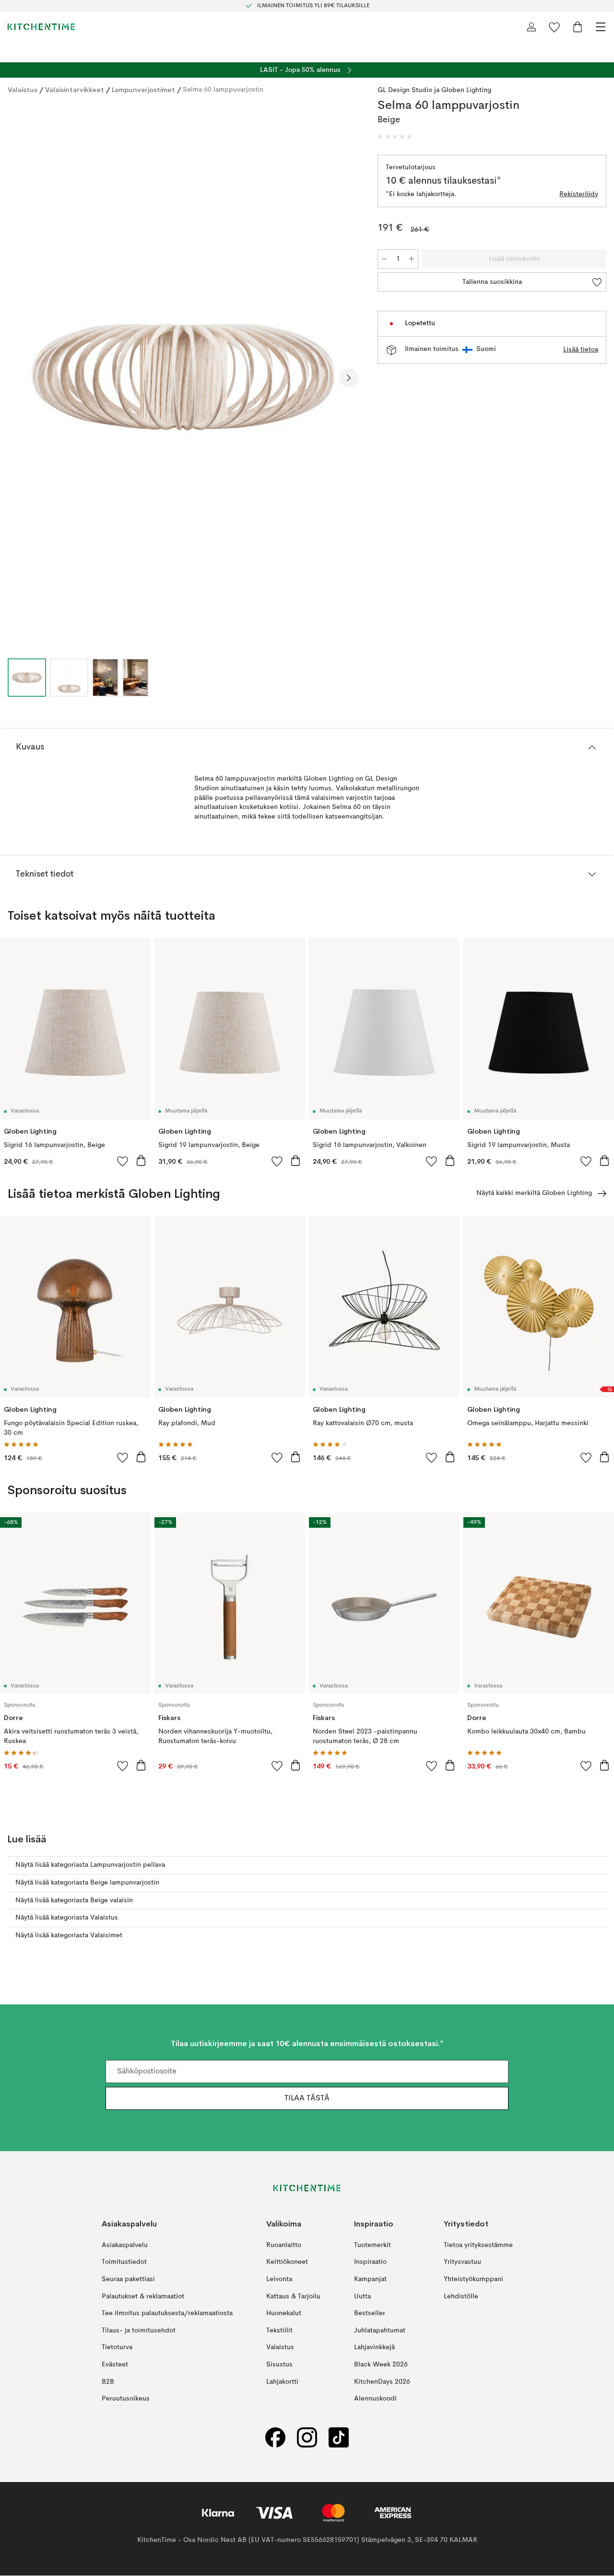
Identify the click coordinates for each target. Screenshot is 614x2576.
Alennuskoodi (375, 2399)
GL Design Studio (405, 90)
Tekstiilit (279, 2330)
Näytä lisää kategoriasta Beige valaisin (74, 1900)
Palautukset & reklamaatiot (143, 2296)
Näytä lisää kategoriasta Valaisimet (69, 1935)
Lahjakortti (282, 2382)
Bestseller (370, 2314)
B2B (108, 2382)
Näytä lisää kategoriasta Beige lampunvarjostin (87, 1883)
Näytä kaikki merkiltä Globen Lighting (534, 1193)
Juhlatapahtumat (380, 2330)
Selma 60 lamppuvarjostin (223, 90)
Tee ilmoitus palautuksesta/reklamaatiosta (167, 2314)
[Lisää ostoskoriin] (141, 1160)
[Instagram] (307, 2438)
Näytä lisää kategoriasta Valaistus (67, 1918)
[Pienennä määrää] (384, 259)
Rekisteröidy (579, 194)
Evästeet (115, 2365)
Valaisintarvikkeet (75, 90)
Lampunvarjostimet (143, 90)
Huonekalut (284, 2314)
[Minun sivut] (531, 27)
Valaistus (23, 90)
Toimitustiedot (124, 2262)
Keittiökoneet (287, 2262)
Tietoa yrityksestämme (478, 2245)
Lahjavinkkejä (374, 2348)
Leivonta (279, 2279)
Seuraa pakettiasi (128, 2279)
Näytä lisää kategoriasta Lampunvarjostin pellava (90, 1865)
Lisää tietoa (581, 350)
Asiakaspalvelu (125, 2245)
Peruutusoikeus (126, 2399)
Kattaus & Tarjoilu (293, 2296)
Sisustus (279, 2365)
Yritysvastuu (462, 2262)
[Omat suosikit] (555, 27)
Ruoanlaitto (284, 2245)
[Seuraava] (349, 378)
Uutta (362, 2296)
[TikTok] (339, 2438)
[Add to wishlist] (123, 1161)
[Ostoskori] (578, 27)
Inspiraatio (370, 2262)
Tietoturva (117, 2348)
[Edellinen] (17, 378)
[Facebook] (275, 2438)
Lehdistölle (461, 2296)
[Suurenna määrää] (412, 259)
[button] (395, 137)
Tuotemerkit (372, 2245)
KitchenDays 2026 (382, 2382)
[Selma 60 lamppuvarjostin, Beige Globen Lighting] (183, 377)
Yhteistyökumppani (473, 2279)
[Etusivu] (41, 27)
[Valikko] (601, 27)
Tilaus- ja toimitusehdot (139, 2330)
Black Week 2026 (381, 2365)
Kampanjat (370, 2279)
